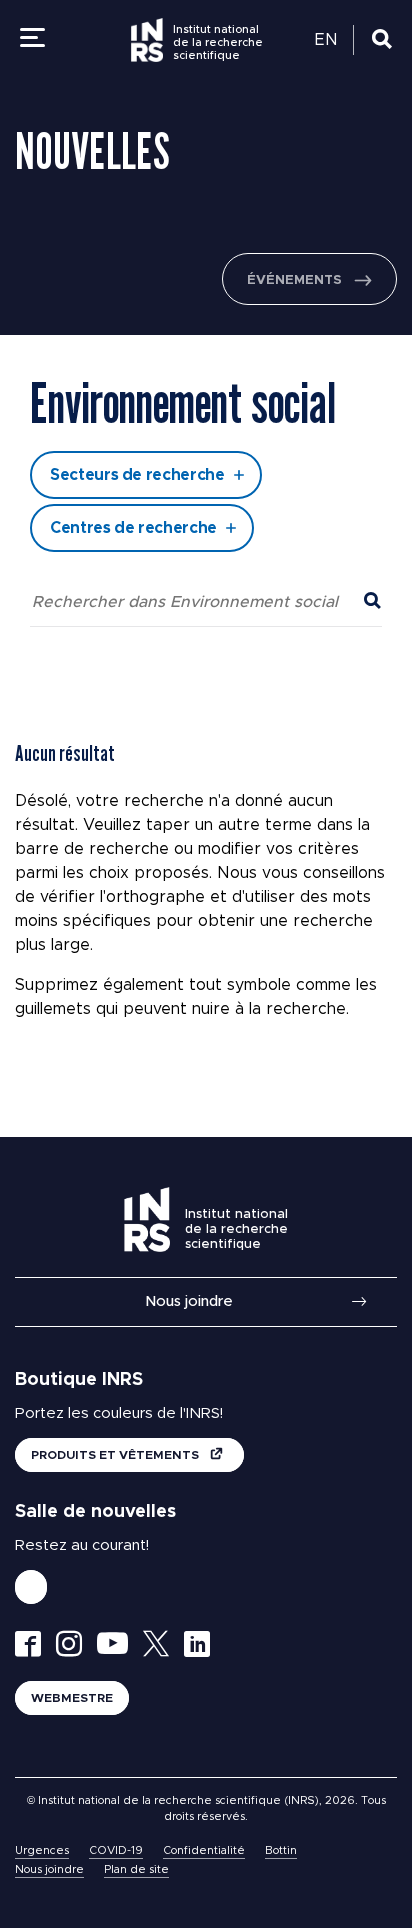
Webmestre (72, 1698)
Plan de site (136, 1869)
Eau (97, 343)
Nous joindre (189, 1301)
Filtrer (206, 655)
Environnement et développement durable (221, 437)
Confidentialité (204, 1850)
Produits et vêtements (116, 1455)
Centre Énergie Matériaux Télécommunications (165, 370)
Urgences (42, 1850)
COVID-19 (116, 1850)
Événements (294, 280)
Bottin (281, 1850)
